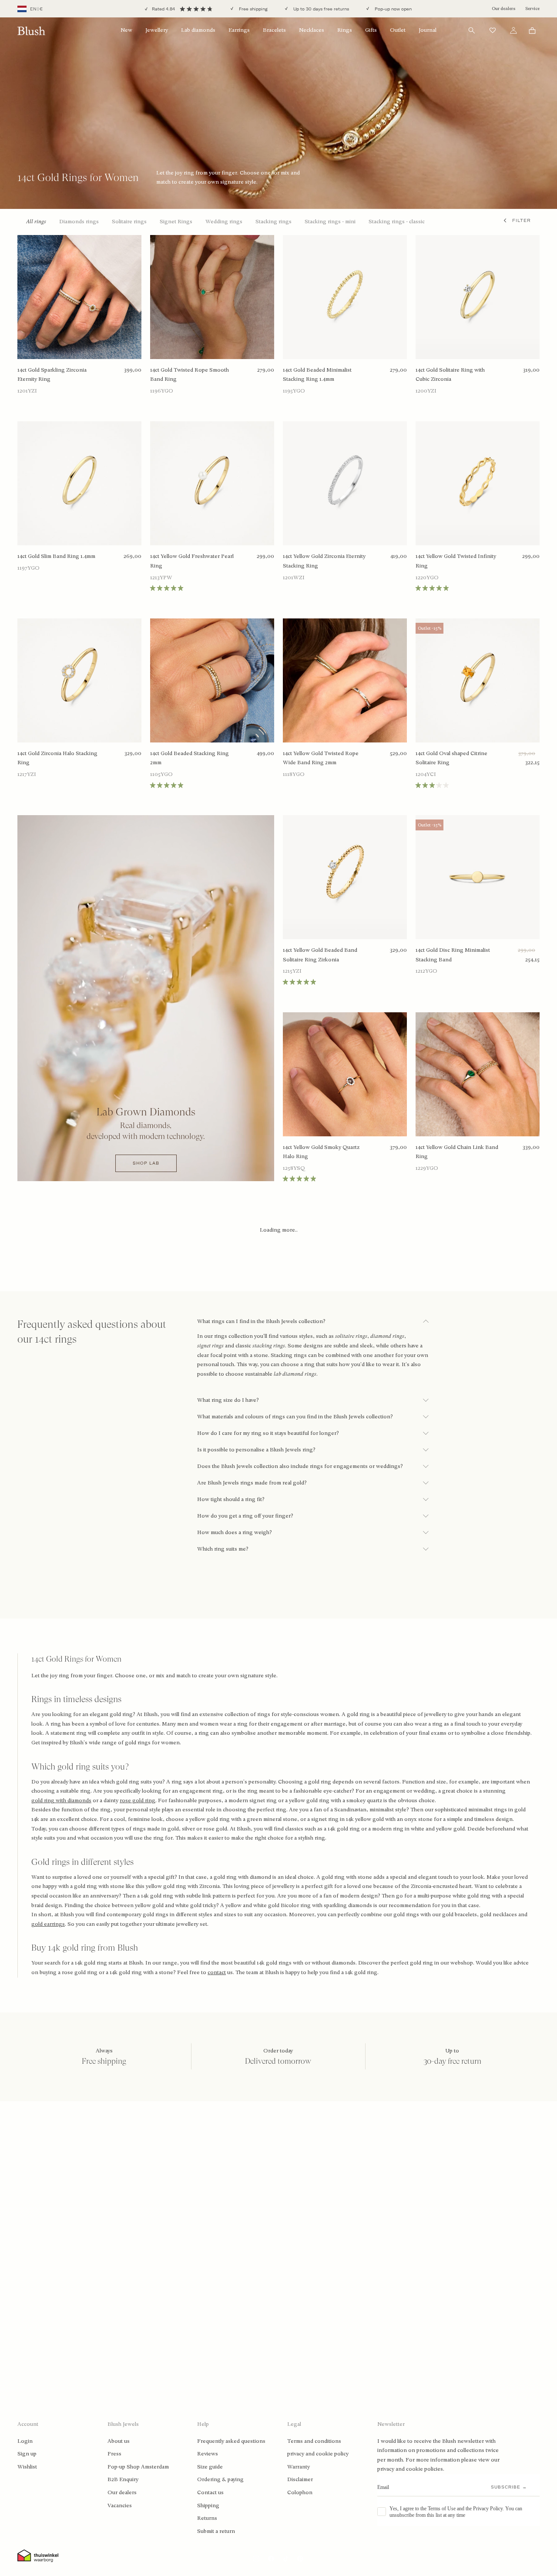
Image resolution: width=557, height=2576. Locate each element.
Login (25, 2441)
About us (119, 2441)
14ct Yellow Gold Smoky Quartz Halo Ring (321, 1152)
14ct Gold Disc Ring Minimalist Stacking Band (453, 955)
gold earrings (48, 1924)
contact (217, 1972)
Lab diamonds (198, 30)
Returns (207, 2518)
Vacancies (120, 2505)
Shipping (208, 2505)
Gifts (371, 30)
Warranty (299, 2467)
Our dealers (503, 8)
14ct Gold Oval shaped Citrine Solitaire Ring (451, 758)
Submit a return (216, 2531)
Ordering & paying (220, 2479)
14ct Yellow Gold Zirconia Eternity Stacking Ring (324, 561)
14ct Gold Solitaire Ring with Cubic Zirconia (450, 375)
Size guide (210, 2467)
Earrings (239, 30)
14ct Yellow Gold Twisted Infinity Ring (456, 561)
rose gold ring (138, 1800)
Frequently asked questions (231, 2441)
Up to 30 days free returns (320, 9)
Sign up (27, 2454)
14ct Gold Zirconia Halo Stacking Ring (57, 758)
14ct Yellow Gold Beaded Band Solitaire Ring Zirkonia (320, 955)
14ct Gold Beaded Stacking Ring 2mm (190, 758)
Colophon (300, 2492)
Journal (428, 30)
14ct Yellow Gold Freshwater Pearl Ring (192, 561)
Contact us (210, 2492)
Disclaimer (300, 2479)
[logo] (31, 31)
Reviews (208, 2454)
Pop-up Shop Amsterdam (138, 2467)
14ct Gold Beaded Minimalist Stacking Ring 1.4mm (317, 375)
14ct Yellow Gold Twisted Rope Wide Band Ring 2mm (321, 758)
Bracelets (274, 30)
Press (114, 2454)
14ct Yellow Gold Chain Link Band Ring (457, 1152)
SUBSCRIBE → (509, 2487)
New (126, 30)
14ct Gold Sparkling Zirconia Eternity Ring (52, 375)
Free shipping (253, 9)
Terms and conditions (314, 2441)
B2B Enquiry (123, 2479)
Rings (345, 30)
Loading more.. (279, 1230)
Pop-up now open (393, 9)
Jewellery (157, 30)
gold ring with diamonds (61, 1800)
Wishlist (27, 2467)
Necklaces (312, 30)
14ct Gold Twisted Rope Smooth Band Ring (190, 375)
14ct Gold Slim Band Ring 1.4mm (56, 556)
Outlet (398, 30)
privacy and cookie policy (318, 2454)
